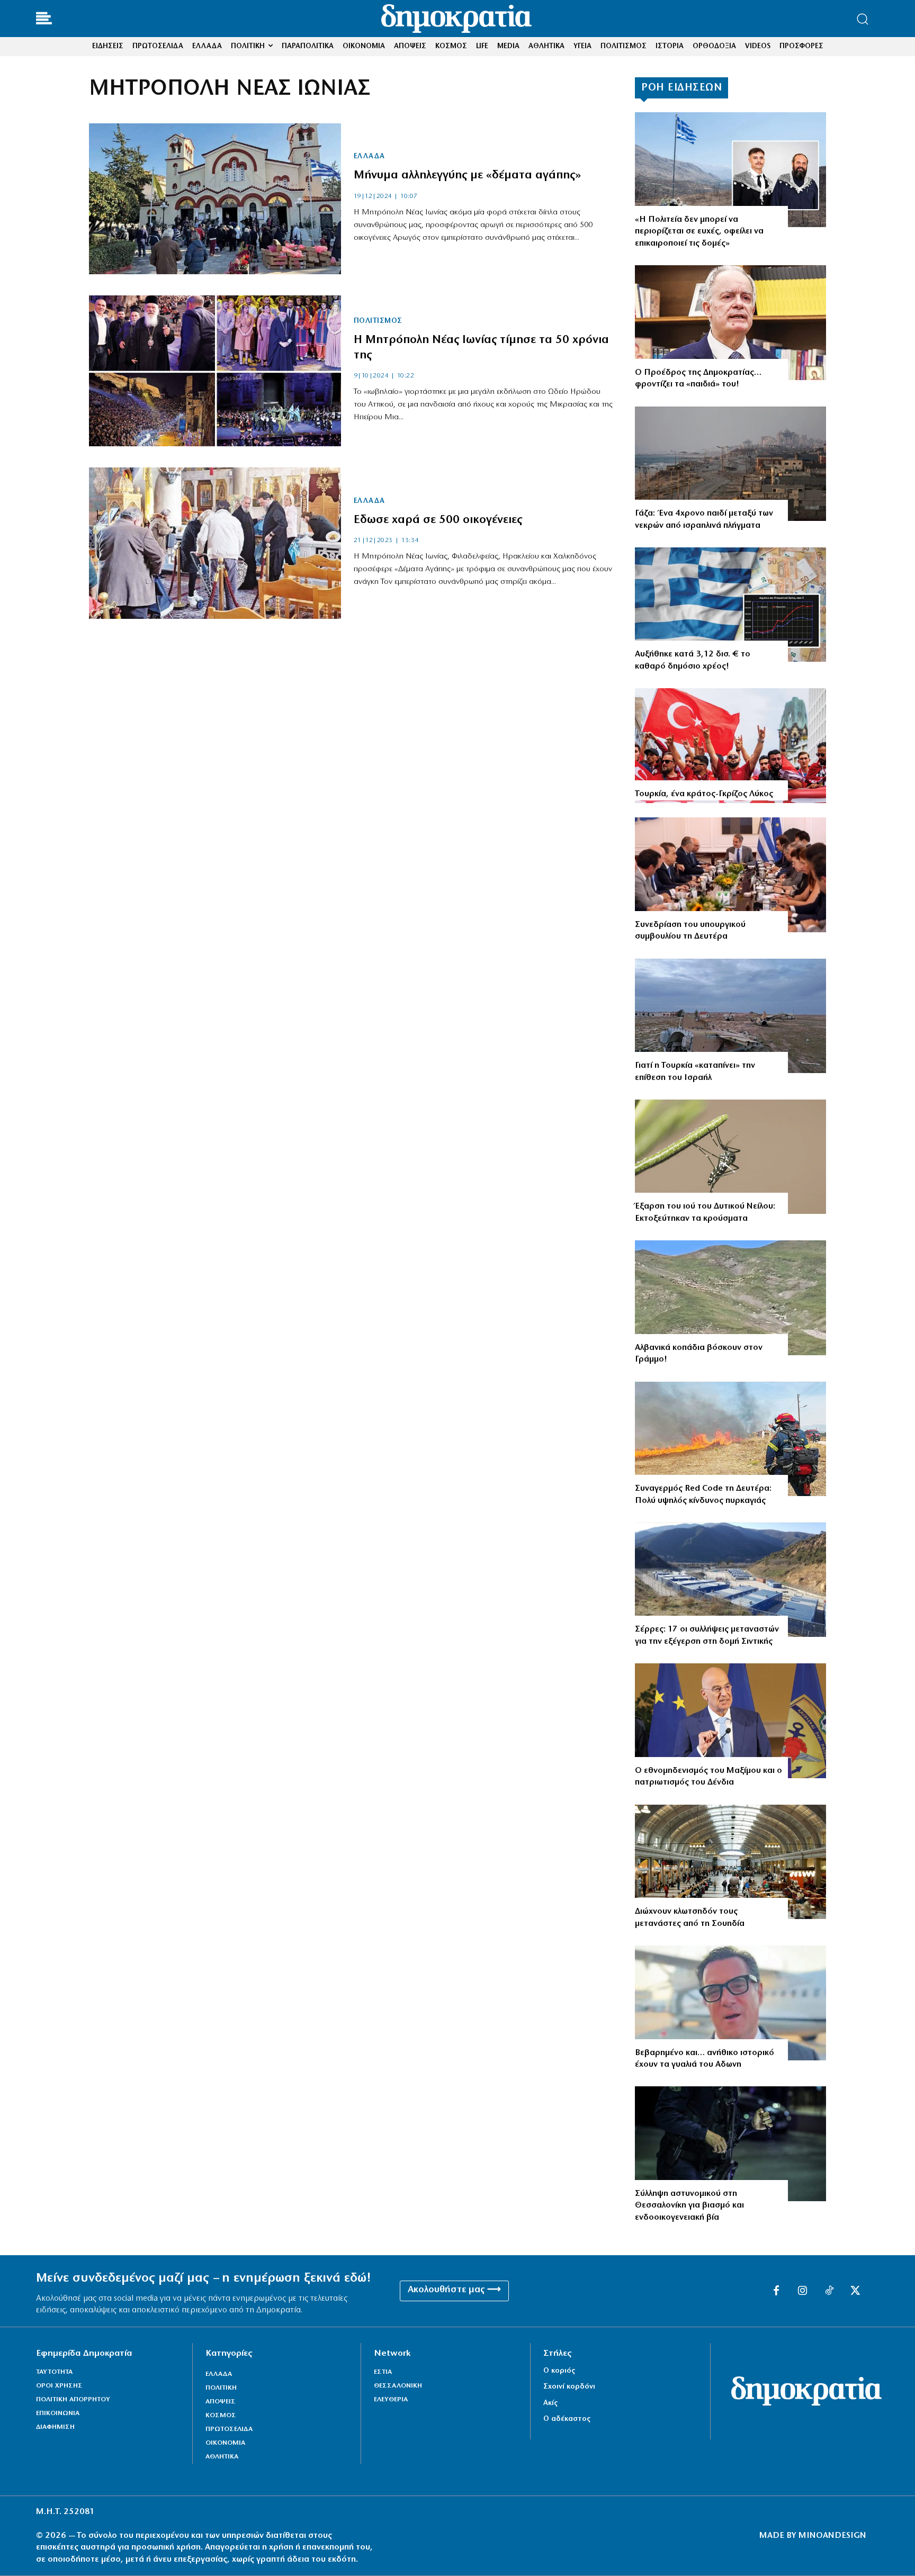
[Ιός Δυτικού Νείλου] (730, 1157)
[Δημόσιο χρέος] (730, 605)
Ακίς (550, 2403)
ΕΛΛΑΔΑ (369, 157)
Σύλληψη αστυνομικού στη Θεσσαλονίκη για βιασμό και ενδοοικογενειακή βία (689, 2206)
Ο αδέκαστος (567, 2419)
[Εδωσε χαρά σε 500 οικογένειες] (215, 543)
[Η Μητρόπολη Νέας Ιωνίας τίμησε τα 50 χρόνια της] (215, 371)
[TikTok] (829, 2291)
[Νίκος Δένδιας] (730, 1721)
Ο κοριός (559, 2371)
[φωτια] (730, 1439)
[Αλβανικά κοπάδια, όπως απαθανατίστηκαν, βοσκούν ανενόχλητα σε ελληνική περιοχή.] (730, 1298)
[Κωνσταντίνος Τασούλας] (730, 323)
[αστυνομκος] (730, 2144)
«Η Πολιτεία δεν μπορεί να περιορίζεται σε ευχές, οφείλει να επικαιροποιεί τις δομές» (699, 232)
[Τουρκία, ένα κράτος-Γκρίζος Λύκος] (730, 746)
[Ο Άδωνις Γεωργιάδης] (730, 2003)
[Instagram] (803, 2291)
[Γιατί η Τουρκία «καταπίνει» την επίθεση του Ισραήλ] (730, 1016)
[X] (856, 2291)
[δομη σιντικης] (730, 1580)
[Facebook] (776, 2291)
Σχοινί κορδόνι (569, 2387)
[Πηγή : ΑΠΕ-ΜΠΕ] (730, 464)
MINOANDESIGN (832, 2536)
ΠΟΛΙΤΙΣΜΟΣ (378, 321)
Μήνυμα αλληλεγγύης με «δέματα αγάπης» (467, 175)
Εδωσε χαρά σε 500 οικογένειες (438, 520)
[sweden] (730, 1862)
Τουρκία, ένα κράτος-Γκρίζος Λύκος (704, 794)
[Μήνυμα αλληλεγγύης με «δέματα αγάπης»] (215, 199)
